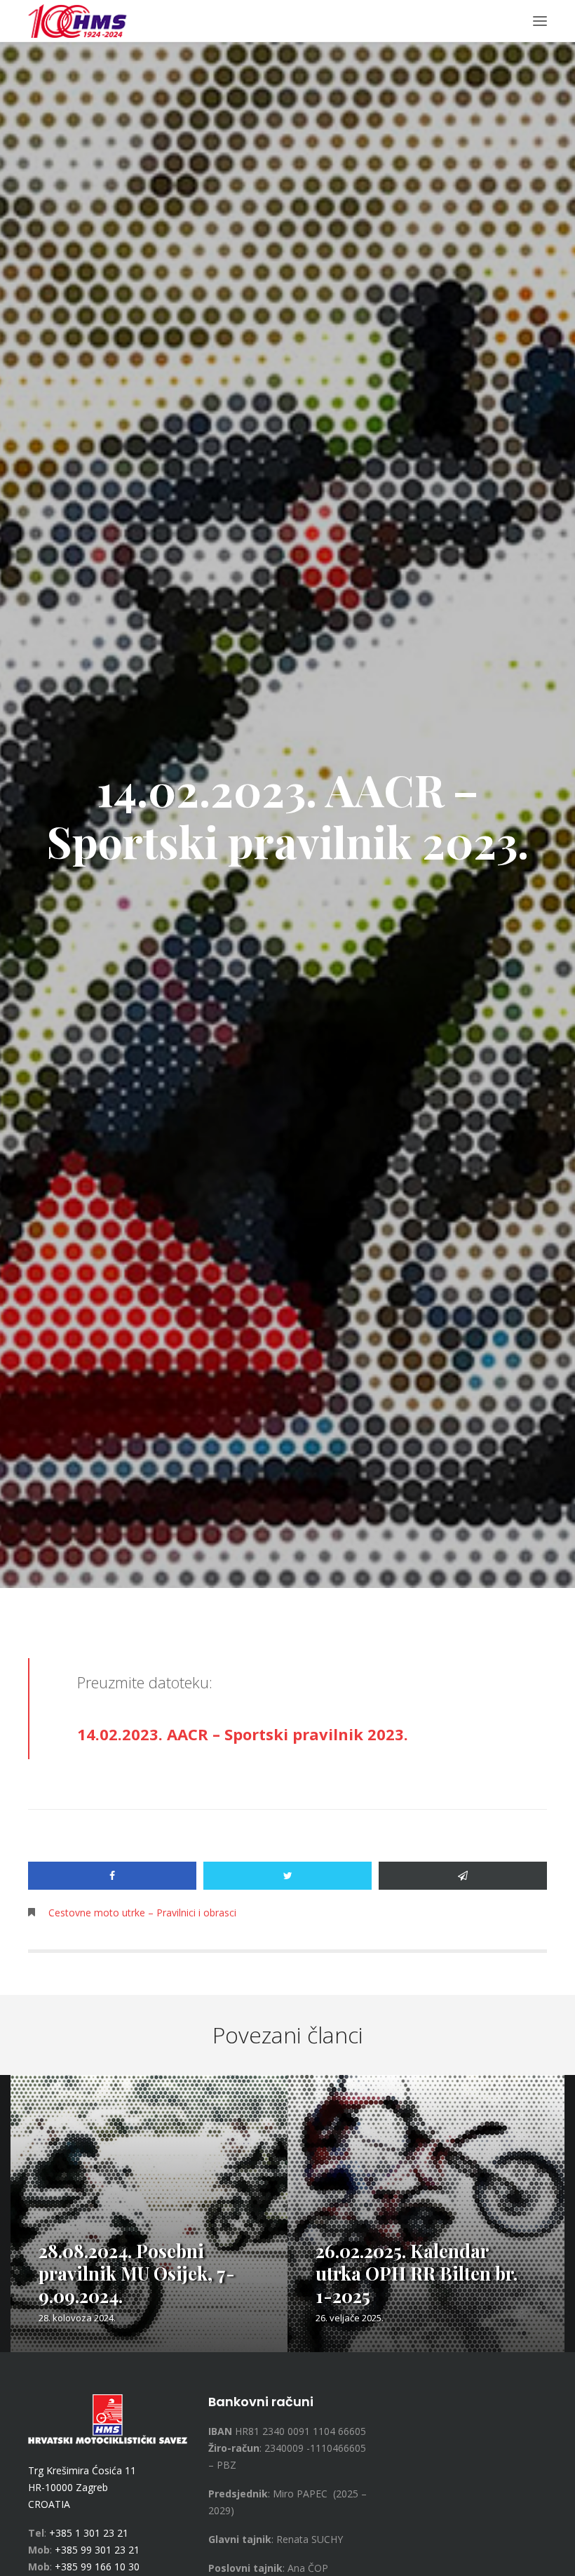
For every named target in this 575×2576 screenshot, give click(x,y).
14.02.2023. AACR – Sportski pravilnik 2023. (243, 1734)
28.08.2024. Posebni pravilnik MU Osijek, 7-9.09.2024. (137, 2273)
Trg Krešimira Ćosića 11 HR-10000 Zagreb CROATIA (82, 2487)
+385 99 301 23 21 (97, 2550)
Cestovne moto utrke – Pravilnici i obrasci (142, 1913)
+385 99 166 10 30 (97, 2567)
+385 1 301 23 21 (89, 2533)
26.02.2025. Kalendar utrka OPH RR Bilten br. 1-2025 (417, 2273)
